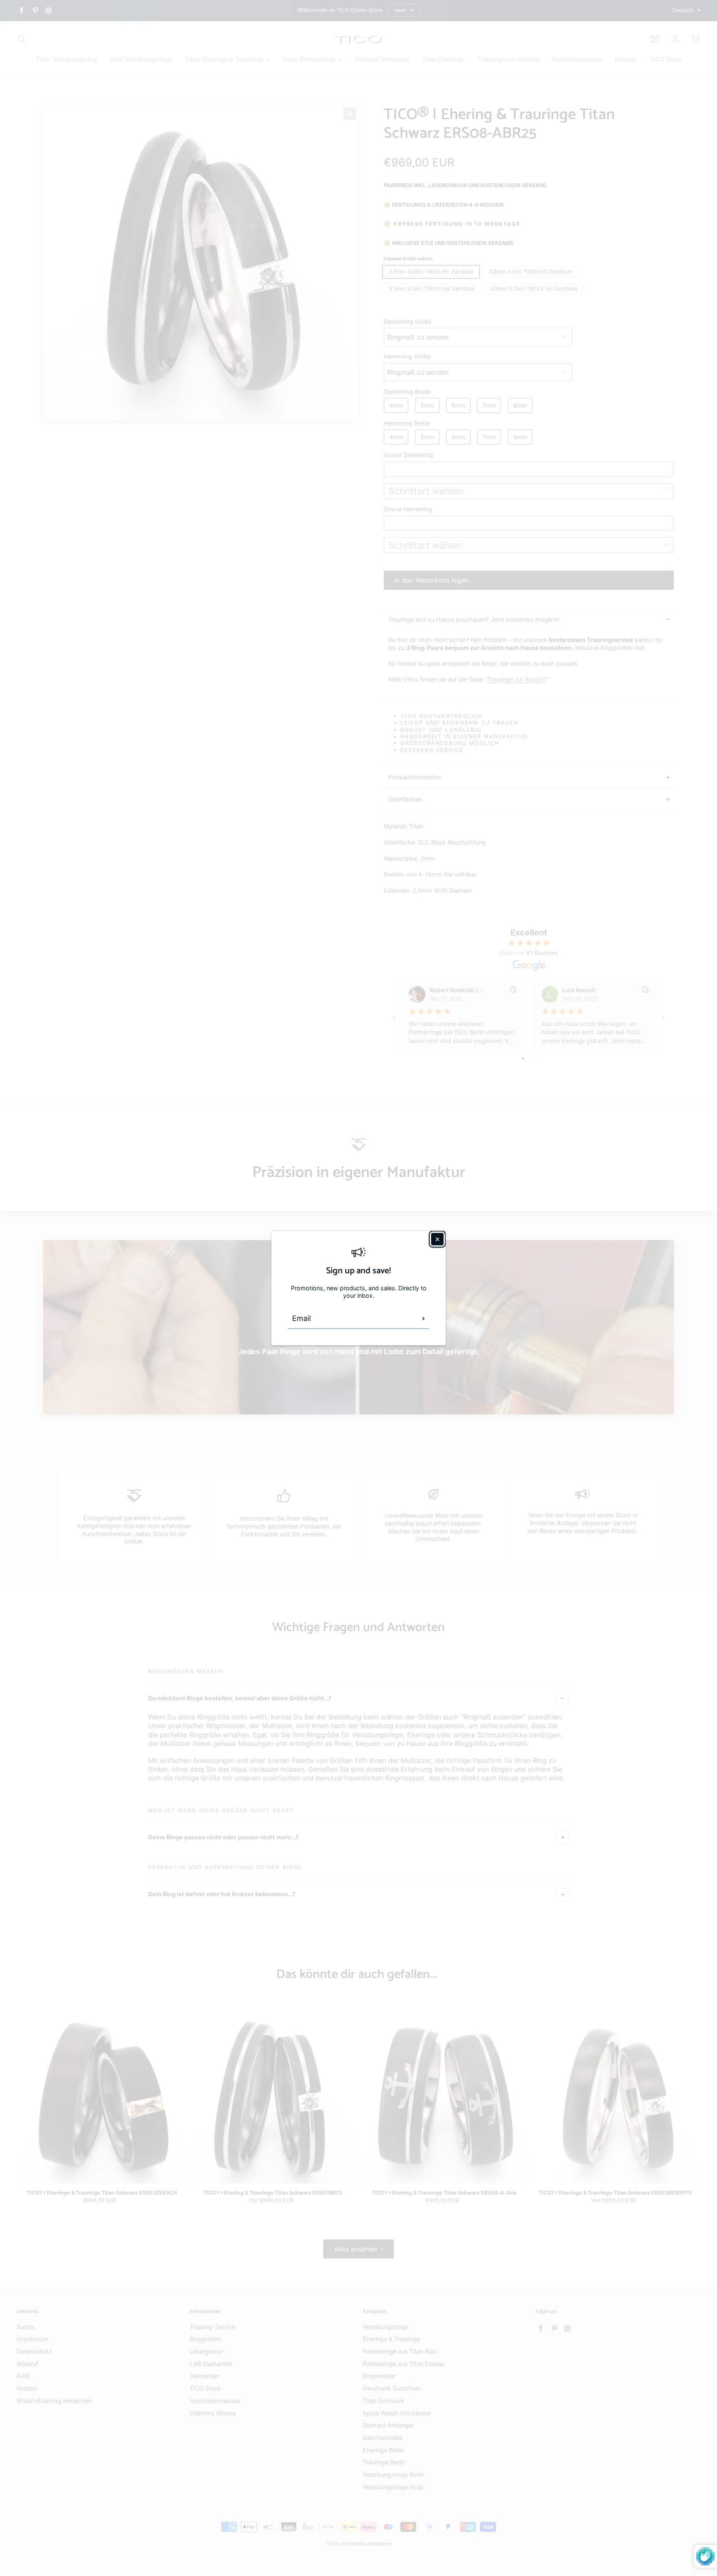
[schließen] (437, 1239)
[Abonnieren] (424, 1319)
